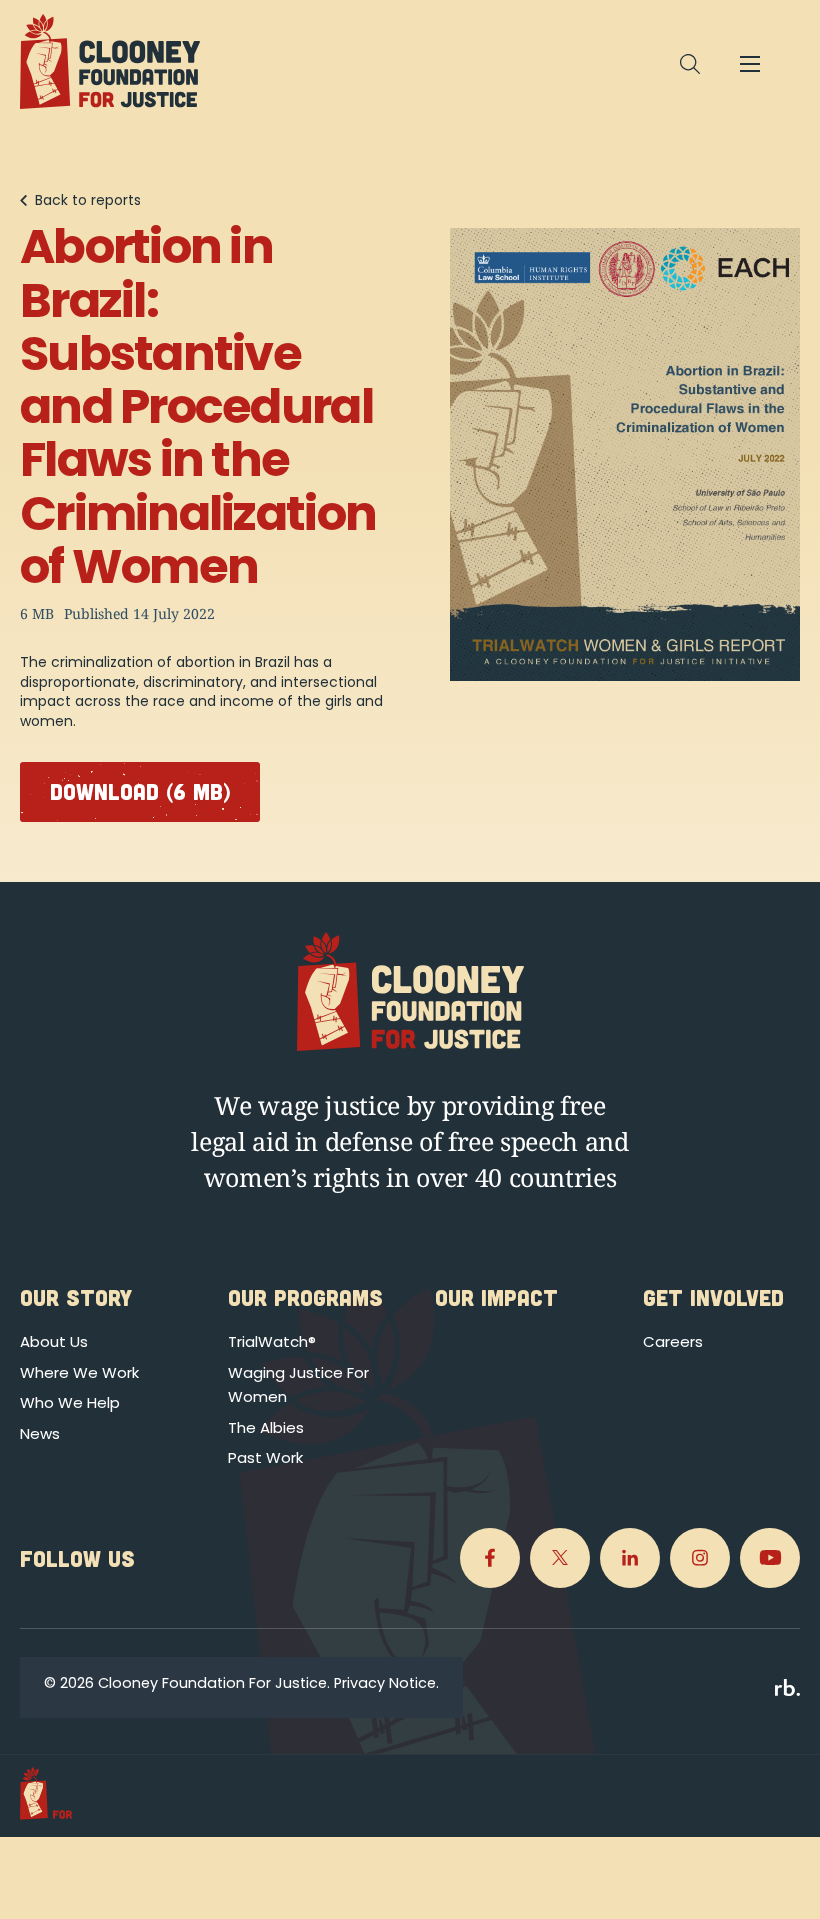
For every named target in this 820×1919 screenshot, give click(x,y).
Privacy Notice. (386, 1683)
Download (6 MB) (140, 791)
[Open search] (690, 64)
